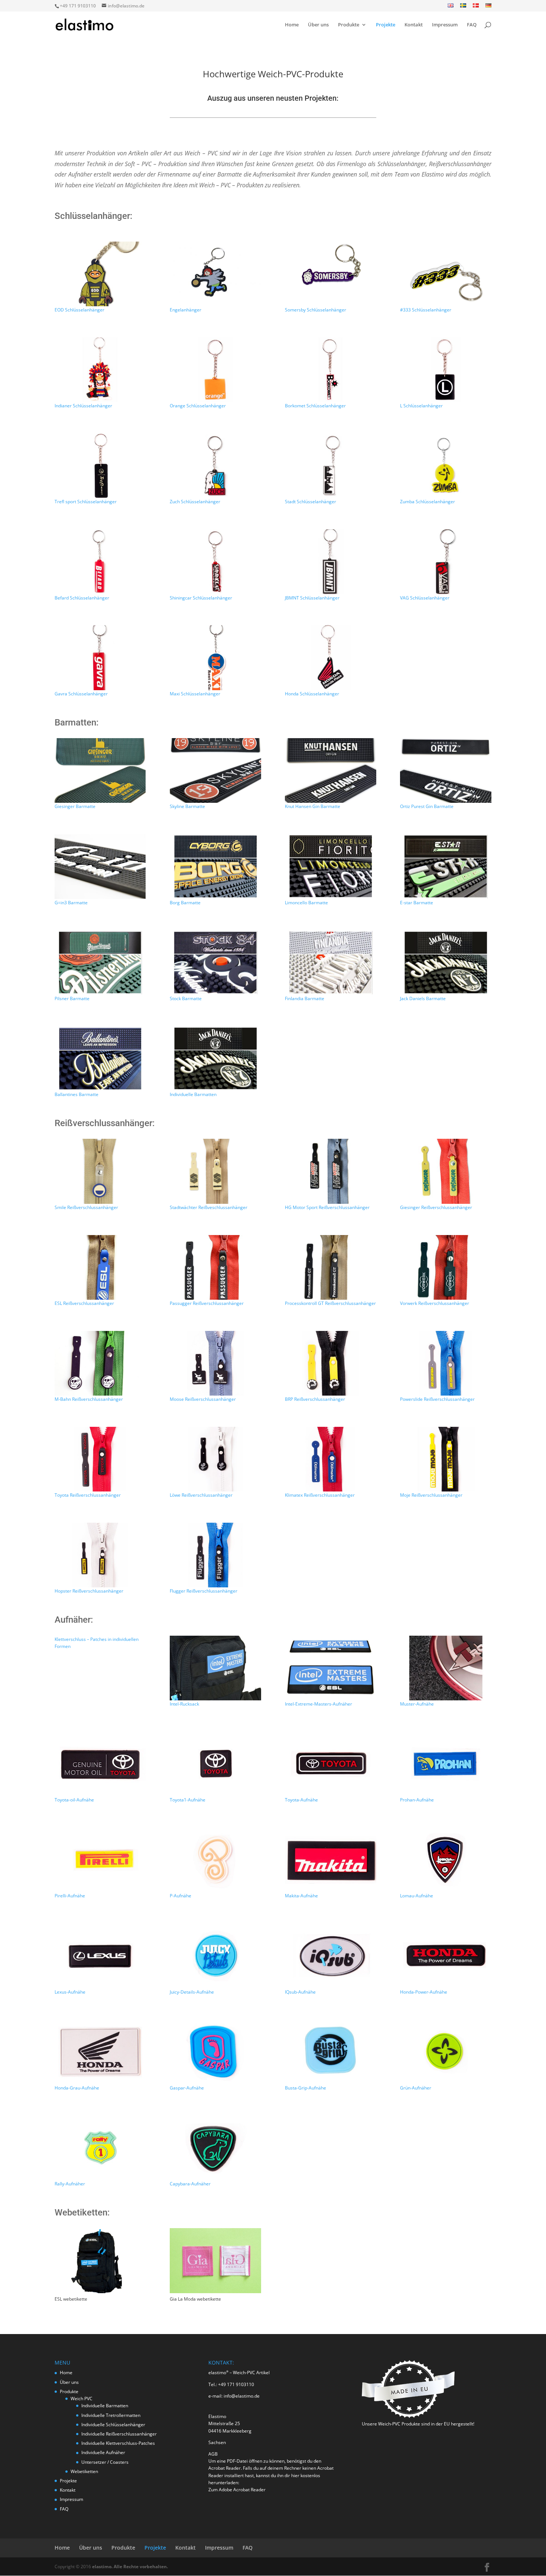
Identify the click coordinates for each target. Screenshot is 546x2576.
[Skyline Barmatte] (215, 770)
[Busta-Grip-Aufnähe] (330, 2052)
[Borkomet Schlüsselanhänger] (330, 370)
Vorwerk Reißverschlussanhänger (435, 1303)
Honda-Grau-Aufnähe (77, 2088)
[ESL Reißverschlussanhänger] (100, 1267)
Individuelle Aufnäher (103, 2452)
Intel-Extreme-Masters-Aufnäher (318, 1704)
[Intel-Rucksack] (215, 1668)
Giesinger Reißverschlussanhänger (436, 1207)
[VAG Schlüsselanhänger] (446, 562)
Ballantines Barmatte (77, 1094)
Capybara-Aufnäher (190, 2184)
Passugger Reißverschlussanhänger (207, 1303)
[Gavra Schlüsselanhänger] (100, 657)
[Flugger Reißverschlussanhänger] (215, 1555)
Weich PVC (82, 2399)
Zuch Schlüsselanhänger (195, 502)
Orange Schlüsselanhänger (198, 406)
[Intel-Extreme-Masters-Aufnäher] (330, 1668)
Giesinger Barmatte (75, 806)
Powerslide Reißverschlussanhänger (437, 1399)
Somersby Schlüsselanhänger (316, 310)
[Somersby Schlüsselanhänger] (330, 274)
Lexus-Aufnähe (70, 1992)
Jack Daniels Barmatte (423, 998)
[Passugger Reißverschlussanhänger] (215, 1267)
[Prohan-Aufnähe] (446, 1764)
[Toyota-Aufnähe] (330, 1764)
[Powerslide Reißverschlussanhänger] (446, 1363)
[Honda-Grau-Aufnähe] (100, 2052)
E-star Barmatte (417, 903)
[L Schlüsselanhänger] (446, 370)
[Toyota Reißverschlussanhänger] (100, 1459)
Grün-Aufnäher (416, 2088)
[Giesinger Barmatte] (100, 770)
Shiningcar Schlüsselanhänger (201, 598)
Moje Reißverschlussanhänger (431, 1495)
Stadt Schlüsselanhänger (311, 502)
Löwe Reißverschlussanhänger (201, 1495)
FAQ (472, 25)
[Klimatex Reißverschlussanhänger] (330, 1459)
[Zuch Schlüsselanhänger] (215, 466)
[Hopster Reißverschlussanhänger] (100, 1555)
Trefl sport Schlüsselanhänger (86, 502)
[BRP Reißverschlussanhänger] (330, 1363)
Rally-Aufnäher (70, 2184)
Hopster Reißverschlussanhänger (89, 1591)
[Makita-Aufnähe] (330, 1860)
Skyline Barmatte (187, 806)
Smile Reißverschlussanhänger (86, 1207)
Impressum (445, 25)
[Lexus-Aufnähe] (100, 1956)
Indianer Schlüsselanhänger (83, 406)
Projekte (386, 25)
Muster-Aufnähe (417, 1704)
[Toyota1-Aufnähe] (215, 1764)
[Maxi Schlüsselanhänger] (215, 657)
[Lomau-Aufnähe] (446, 1860)
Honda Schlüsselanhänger (312, 694)
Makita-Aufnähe (301, 1896)
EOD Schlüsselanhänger (79, 310)
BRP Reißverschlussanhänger (315, 1399)
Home (292, 25)
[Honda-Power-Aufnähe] (446, 1956)
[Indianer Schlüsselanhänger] (100, 370)
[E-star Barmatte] (446, 866)
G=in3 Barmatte (71, 903)
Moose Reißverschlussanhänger (203, 1399)
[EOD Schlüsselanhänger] (100, 274)
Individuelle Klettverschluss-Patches (118, 2443)
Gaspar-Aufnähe (187, 2088)
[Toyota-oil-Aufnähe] (100, 1764)
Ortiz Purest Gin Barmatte (427, 806)
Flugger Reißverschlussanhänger (204, 1591)
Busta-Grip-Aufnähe (305, 2088)
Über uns (318, 25)
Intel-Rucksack (184, 1704)
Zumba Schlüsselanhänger (428, 502)
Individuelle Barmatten (193, 1094)
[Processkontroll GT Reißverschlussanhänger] (330, 1267)
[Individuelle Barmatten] (215, 1058)
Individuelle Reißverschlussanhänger (119, 2434)
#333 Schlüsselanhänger (426, 310)
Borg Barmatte (185, 903)
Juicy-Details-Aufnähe (192, 1992)
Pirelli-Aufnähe (70, 1896)
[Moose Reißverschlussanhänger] (215, 1363)
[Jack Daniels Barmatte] (446, 963)
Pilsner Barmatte (72, 998)
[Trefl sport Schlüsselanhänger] (100, 466)
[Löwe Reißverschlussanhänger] (215, 1459)
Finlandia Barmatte (305, 998)
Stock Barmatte (186, 998)
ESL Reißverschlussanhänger (84, 1303)
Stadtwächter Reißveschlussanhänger (209, 1207)
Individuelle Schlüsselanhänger (113, 2425)
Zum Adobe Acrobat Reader (237, 2490)
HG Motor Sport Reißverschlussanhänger (327, 1207)
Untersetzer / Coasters (105, 2462)
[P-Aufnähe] (215, 1860)
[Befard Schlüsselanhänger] (100, 562)
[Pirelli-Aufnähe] (100, 1860)
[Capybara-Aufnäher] (215, 2148)
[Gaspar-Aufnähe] (215, 2052)
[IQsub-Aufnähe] (330, 1956)
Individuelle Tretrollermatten (111, 2415)
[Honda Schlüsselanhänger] (330, 657)
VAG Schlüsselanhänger (425, 598)
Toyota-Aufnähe (301, 1800)
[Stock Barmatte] (215, 963)
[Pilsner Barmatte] (100, 963)
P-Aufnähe (181, 1896)
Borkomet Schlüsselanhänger (315, 406)
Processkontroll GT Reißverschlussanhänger (330, 1303)
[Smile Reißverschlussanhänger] (100, 1171)
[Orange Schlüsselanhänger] (215, 370)
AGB (213, 2454)
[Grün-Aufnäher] (446, 2052)
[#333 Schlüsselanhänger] (446, 274)
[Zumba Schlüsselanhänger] (446, 466)
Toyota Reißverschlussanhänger (88, 1495)
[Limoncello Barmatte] (330, 866)
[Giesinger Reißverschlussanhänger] (446, 1171)
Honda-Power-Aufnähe (424, 1992)
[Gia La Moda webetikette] (215, 2291)
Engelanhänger (186, 310)
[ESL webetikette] (100, 2291)
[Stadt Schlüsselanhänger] (330, 466)
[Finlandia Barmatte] (330, 963)
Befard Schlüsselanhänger (82, 598)
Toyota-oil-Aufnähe (74, 1800)
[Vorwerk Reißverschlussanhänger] (446, 1267)
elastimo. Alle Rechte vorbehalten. (130, 2567)
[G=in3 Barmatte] (100, 866)
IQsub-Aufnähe (300, 1992)
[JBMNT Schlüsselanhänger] (330, 562)
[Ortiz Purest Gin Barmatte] (446, 770)
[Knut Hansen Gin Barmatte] (330, 770)
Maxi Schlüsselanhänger (195, 694)
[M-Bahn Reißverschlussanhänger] (100, 1363)
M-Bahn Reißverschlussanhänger (89, 1399)
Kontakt (414, 25)
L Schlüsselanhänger (421, 406)
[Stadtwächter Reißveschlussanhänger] (215, 1171)
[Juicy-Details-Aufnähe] (215, 1956)
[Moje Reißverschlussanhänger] (446, 1459)
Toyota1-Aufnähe (188, 1800)
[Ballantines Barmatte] (100, 1058)
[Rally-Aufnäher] (100, 2148)
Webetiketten (84, 2471)
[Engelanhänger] (215, 274)
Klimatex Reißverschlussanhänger (320, 1495)
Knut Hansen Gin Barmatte (313, 806)
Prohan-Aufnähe (417, 1800)
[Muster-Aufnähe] (446, 1668)
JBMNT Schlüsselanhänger (312, 598)
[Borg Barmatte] (215, 866)
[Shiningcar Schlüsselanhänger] (215, 562)
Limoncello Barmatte (306, 903)
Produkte (349, 25)
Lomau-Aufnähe (417, 1896)
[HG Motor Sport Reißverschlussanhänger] (330, 1171)
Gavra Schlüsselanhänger (81, 694)
